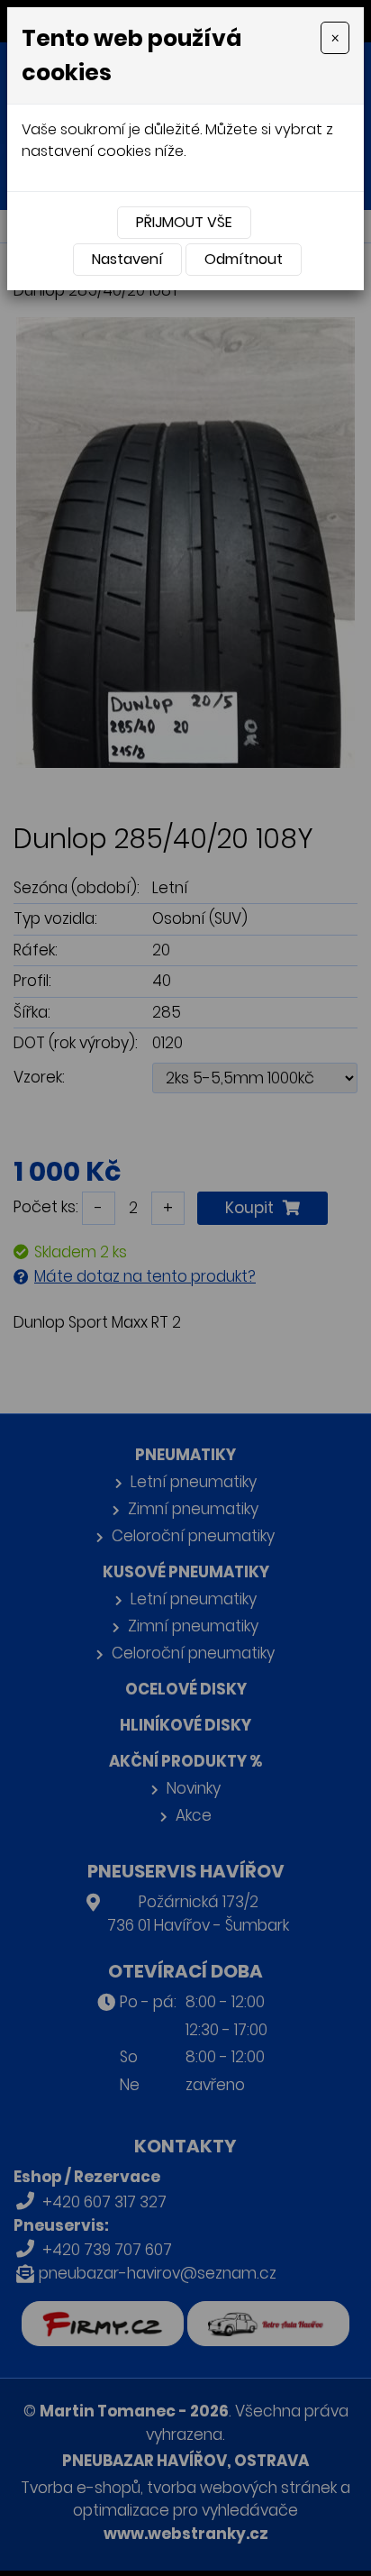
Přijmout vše (184, 222)
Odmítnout (244, 259)
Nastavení (127, 259)
